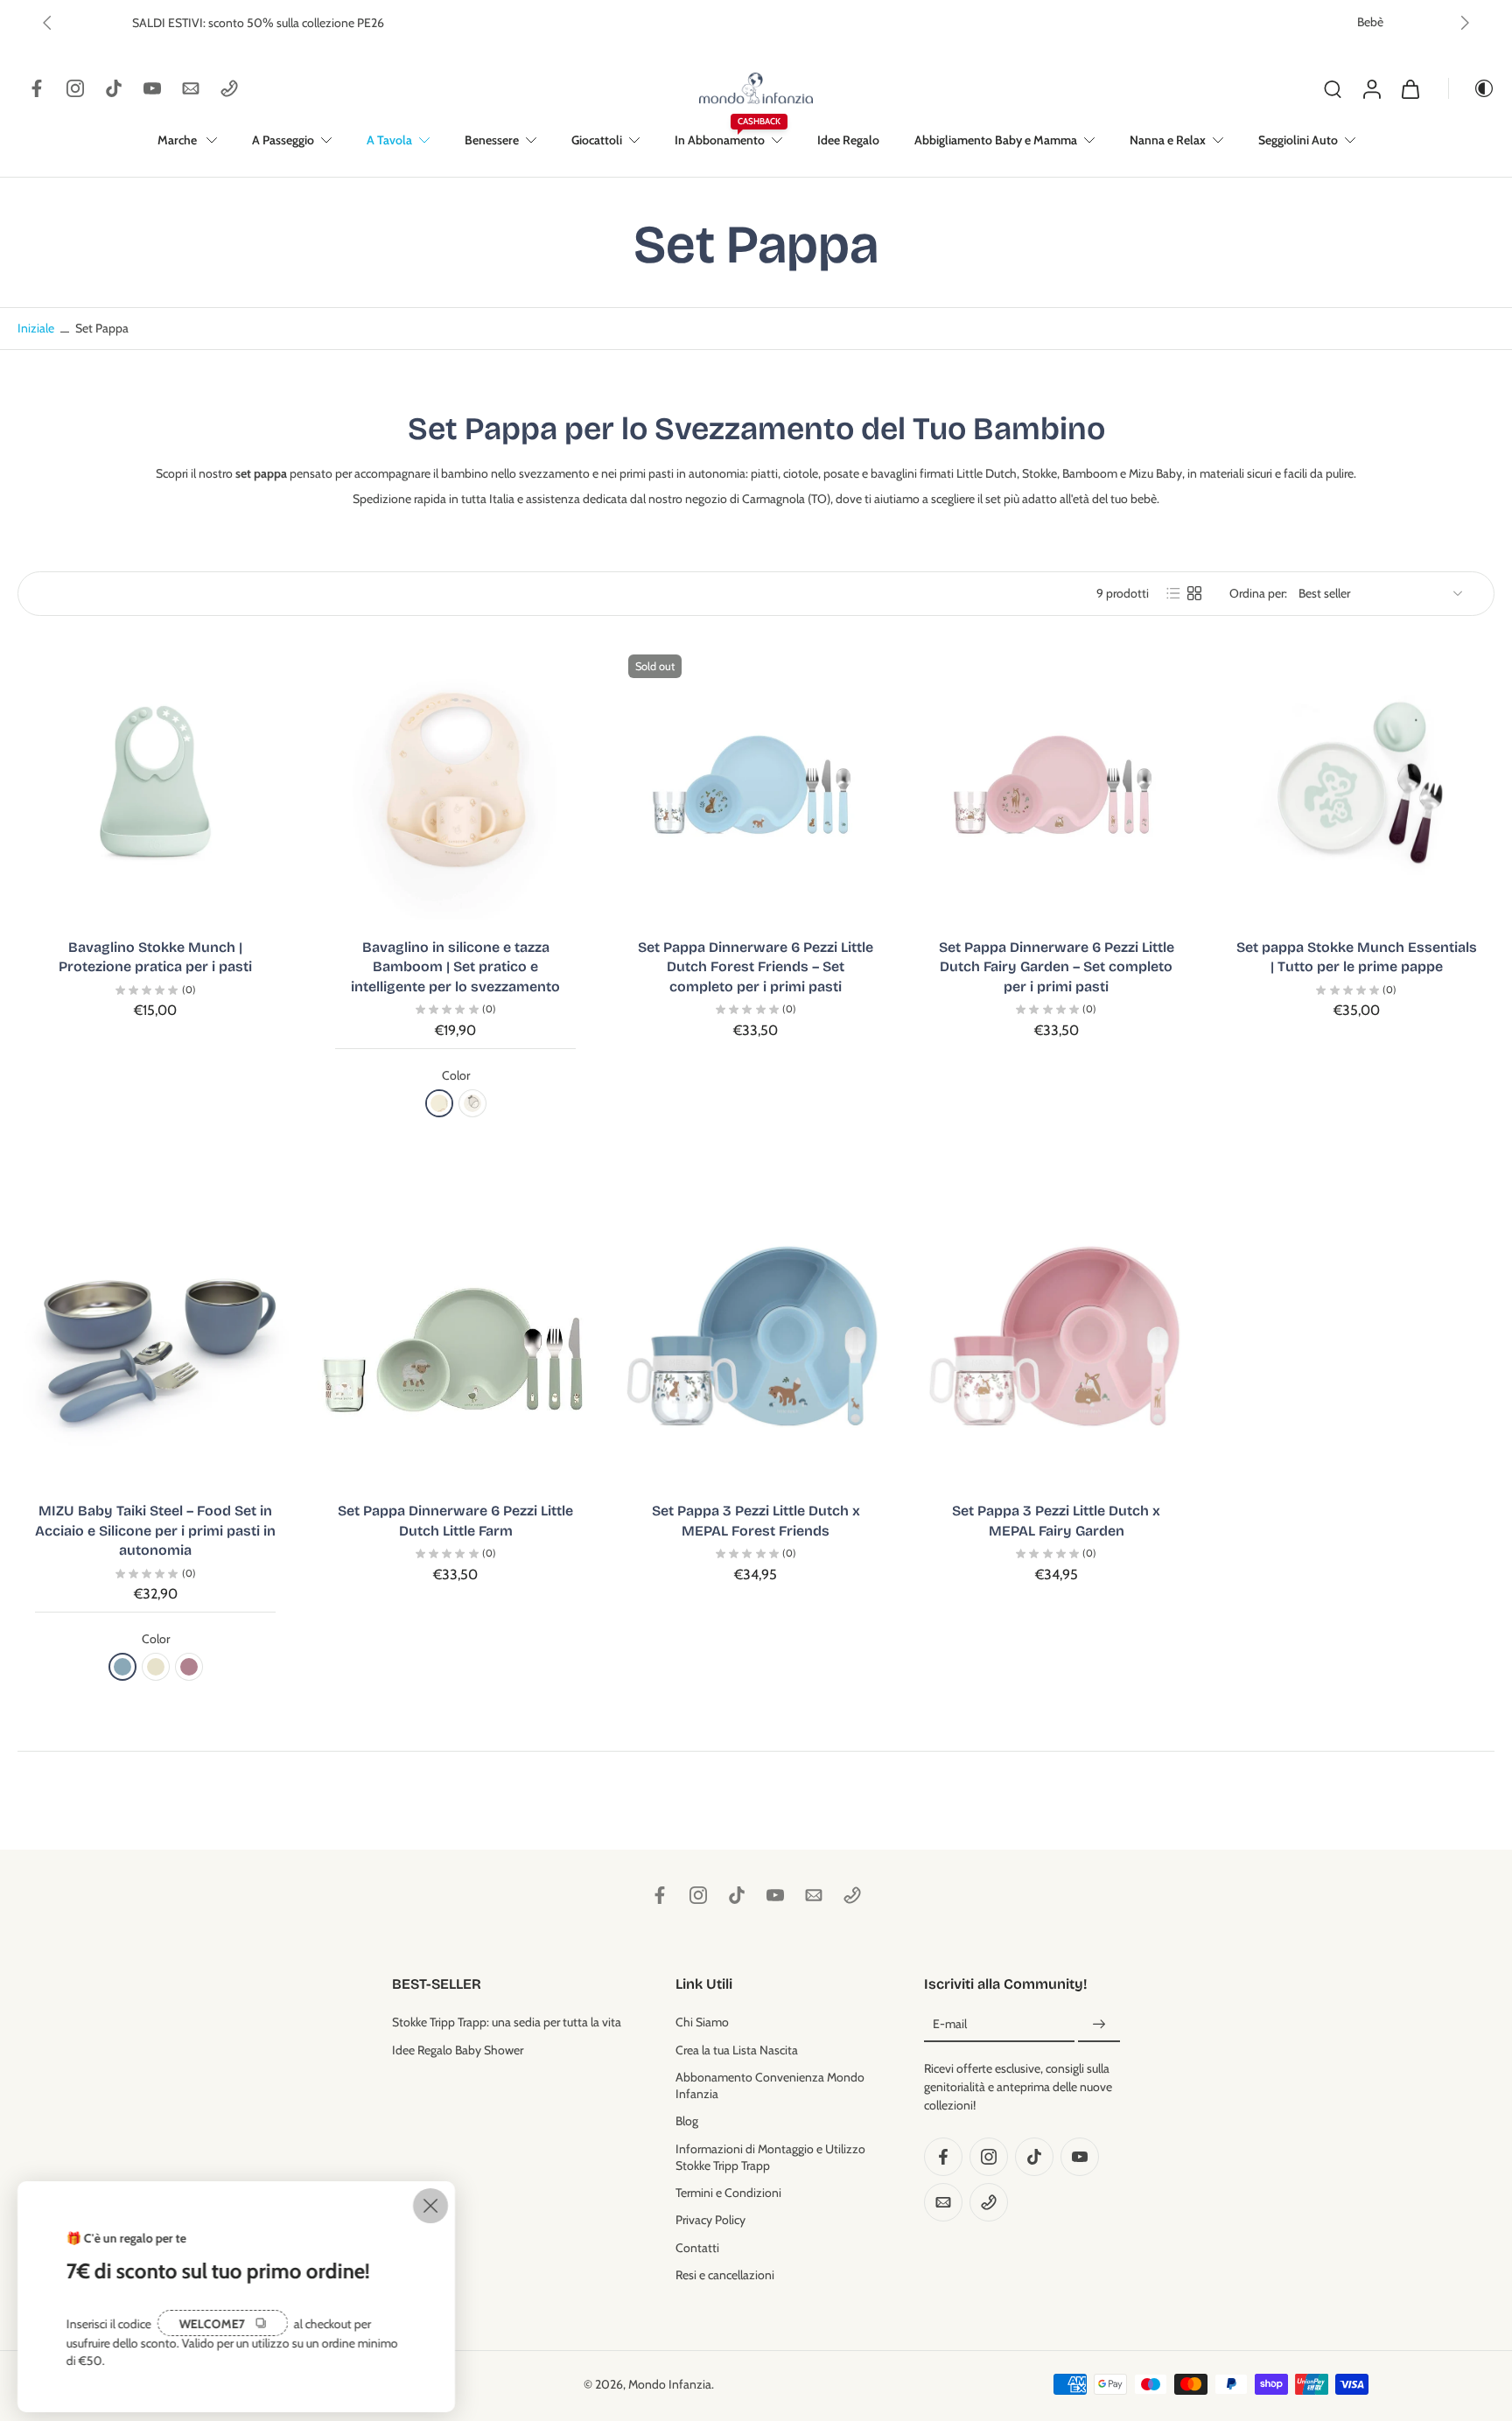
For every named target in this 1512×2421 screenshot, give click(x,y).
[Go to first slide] (1465, 23)
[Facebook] (37, 88)
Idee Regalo (848, 140)
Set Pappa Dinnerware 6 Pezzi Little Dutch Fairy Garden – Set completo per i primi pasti (1057, 967)
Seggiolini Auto (1298, 140)
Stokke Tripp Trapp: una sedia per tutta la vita (507, 2022)
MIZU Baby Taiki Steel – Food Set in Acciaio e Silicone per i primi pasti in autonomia (155, 1530)
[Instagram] (75, 88)
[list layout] (1173, 593)
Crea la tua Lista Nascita (737, 2049)
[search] (1333, 88)
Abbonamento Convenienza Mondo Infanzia (770, 2085)
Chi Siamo (702, 2022)
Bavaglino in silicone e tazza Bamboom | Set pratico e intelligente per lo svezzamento (455, 967)
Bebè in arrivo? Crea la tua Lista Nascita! (696, 22)
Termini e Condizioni (728, 2193)
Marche (178, 140)
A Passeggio (283, 140)
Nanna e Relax (1168, 140)
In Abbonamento (720, 140)
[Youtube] (152, 88)
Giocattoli (597, 140)
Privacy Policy (710, 2220)
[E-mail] (191, 88)
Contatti (697, 2247)
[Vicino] (430, 2206)
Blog (687, 2121)
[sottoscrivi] (1099, 2025)
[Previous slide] (47, 23)
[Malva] (189, 1667)
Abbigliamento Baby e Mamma (996, 140)
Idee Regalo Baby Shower (458, 2049)
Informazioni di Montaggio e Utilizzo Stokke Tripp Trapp (770, 2156)
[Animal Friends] (439, 1103)
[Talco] (156, 1667)
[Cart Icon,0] (1410, 88)
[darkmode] (1472, 88)
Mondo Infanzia (670, 2383)
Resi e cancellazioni (725, 2274)
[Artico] (122, 1667)
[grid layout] (1194, 593)
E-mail (950, 2024)
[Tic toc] (114, 88)
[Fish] (472, 1103)
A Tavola (389, 140)
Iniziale (37, 328)
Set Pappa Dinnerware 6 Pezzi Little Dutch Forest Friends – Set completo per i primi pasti (756, 967)
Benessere (492, 140)
